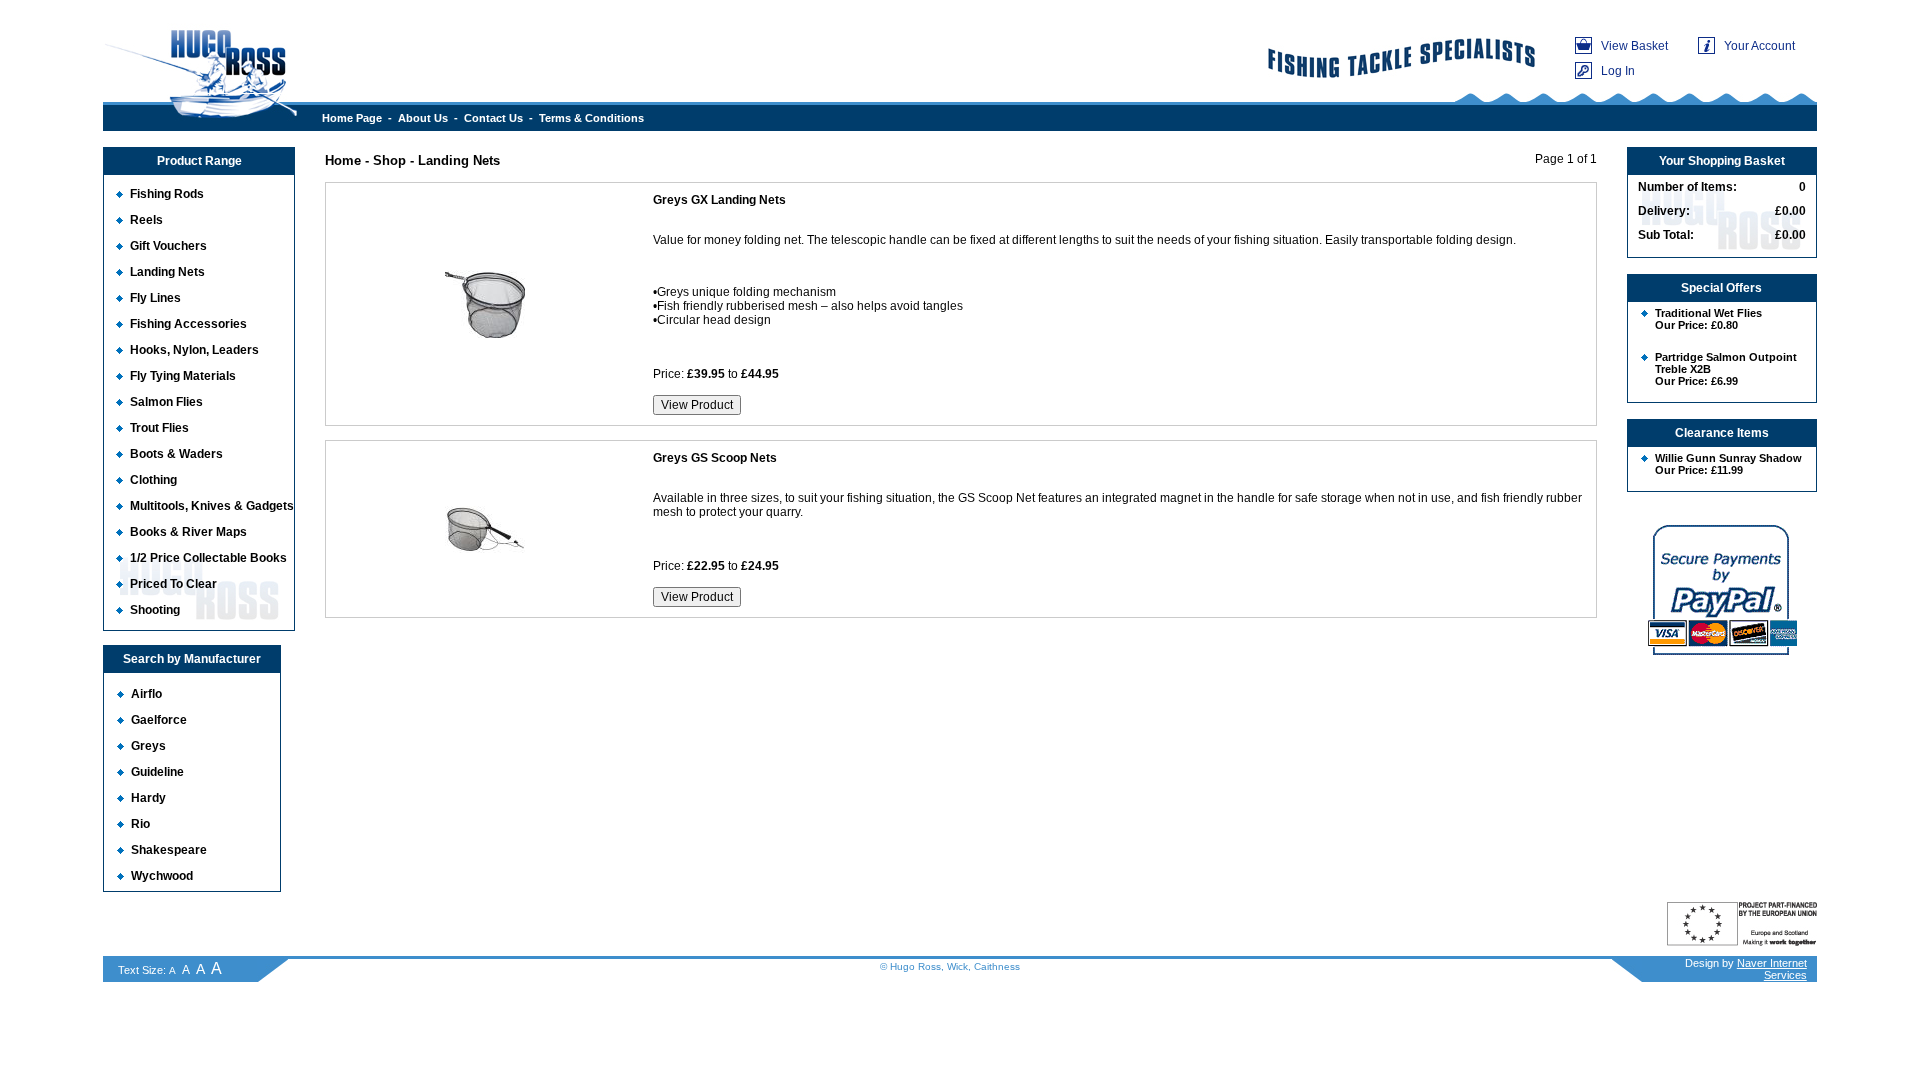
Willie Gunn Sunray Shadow (1728, 458)
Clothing (153, 480)
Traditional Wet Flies (1708, 313)
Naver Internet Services (1772, 969)
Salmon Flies (166, 402)
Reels (146, 220)
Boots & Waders (176, 454)
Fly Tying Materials (183, 376)
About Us (423, 118)
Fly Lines (155, 298)
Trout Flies (159, 428)
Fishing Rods (167, 194)
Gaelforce (159, 720)
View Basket (1634, 46)
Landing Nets (167, 272)
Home (343, 160)
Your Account (1759, 46)
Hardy (148, 798)
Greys (148, 746)
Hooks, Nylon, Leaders (194, 350)
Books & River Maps (188, 532)
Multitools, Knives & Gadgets (212, 506)
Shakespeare (169, 850)
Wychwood (162, 876)
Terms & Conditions (591, 118)
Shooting (155, 610)
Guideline (157, 772)
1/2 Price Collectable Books (208, 558)
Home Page (352, 118)
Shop (389, 160)
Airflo (146, 694)
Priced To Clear (173, 584)
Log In (1618, 71)
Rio (140, 824)
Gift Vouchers (168, 246)
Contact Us (493, 118)
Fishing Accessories (188, 324)
